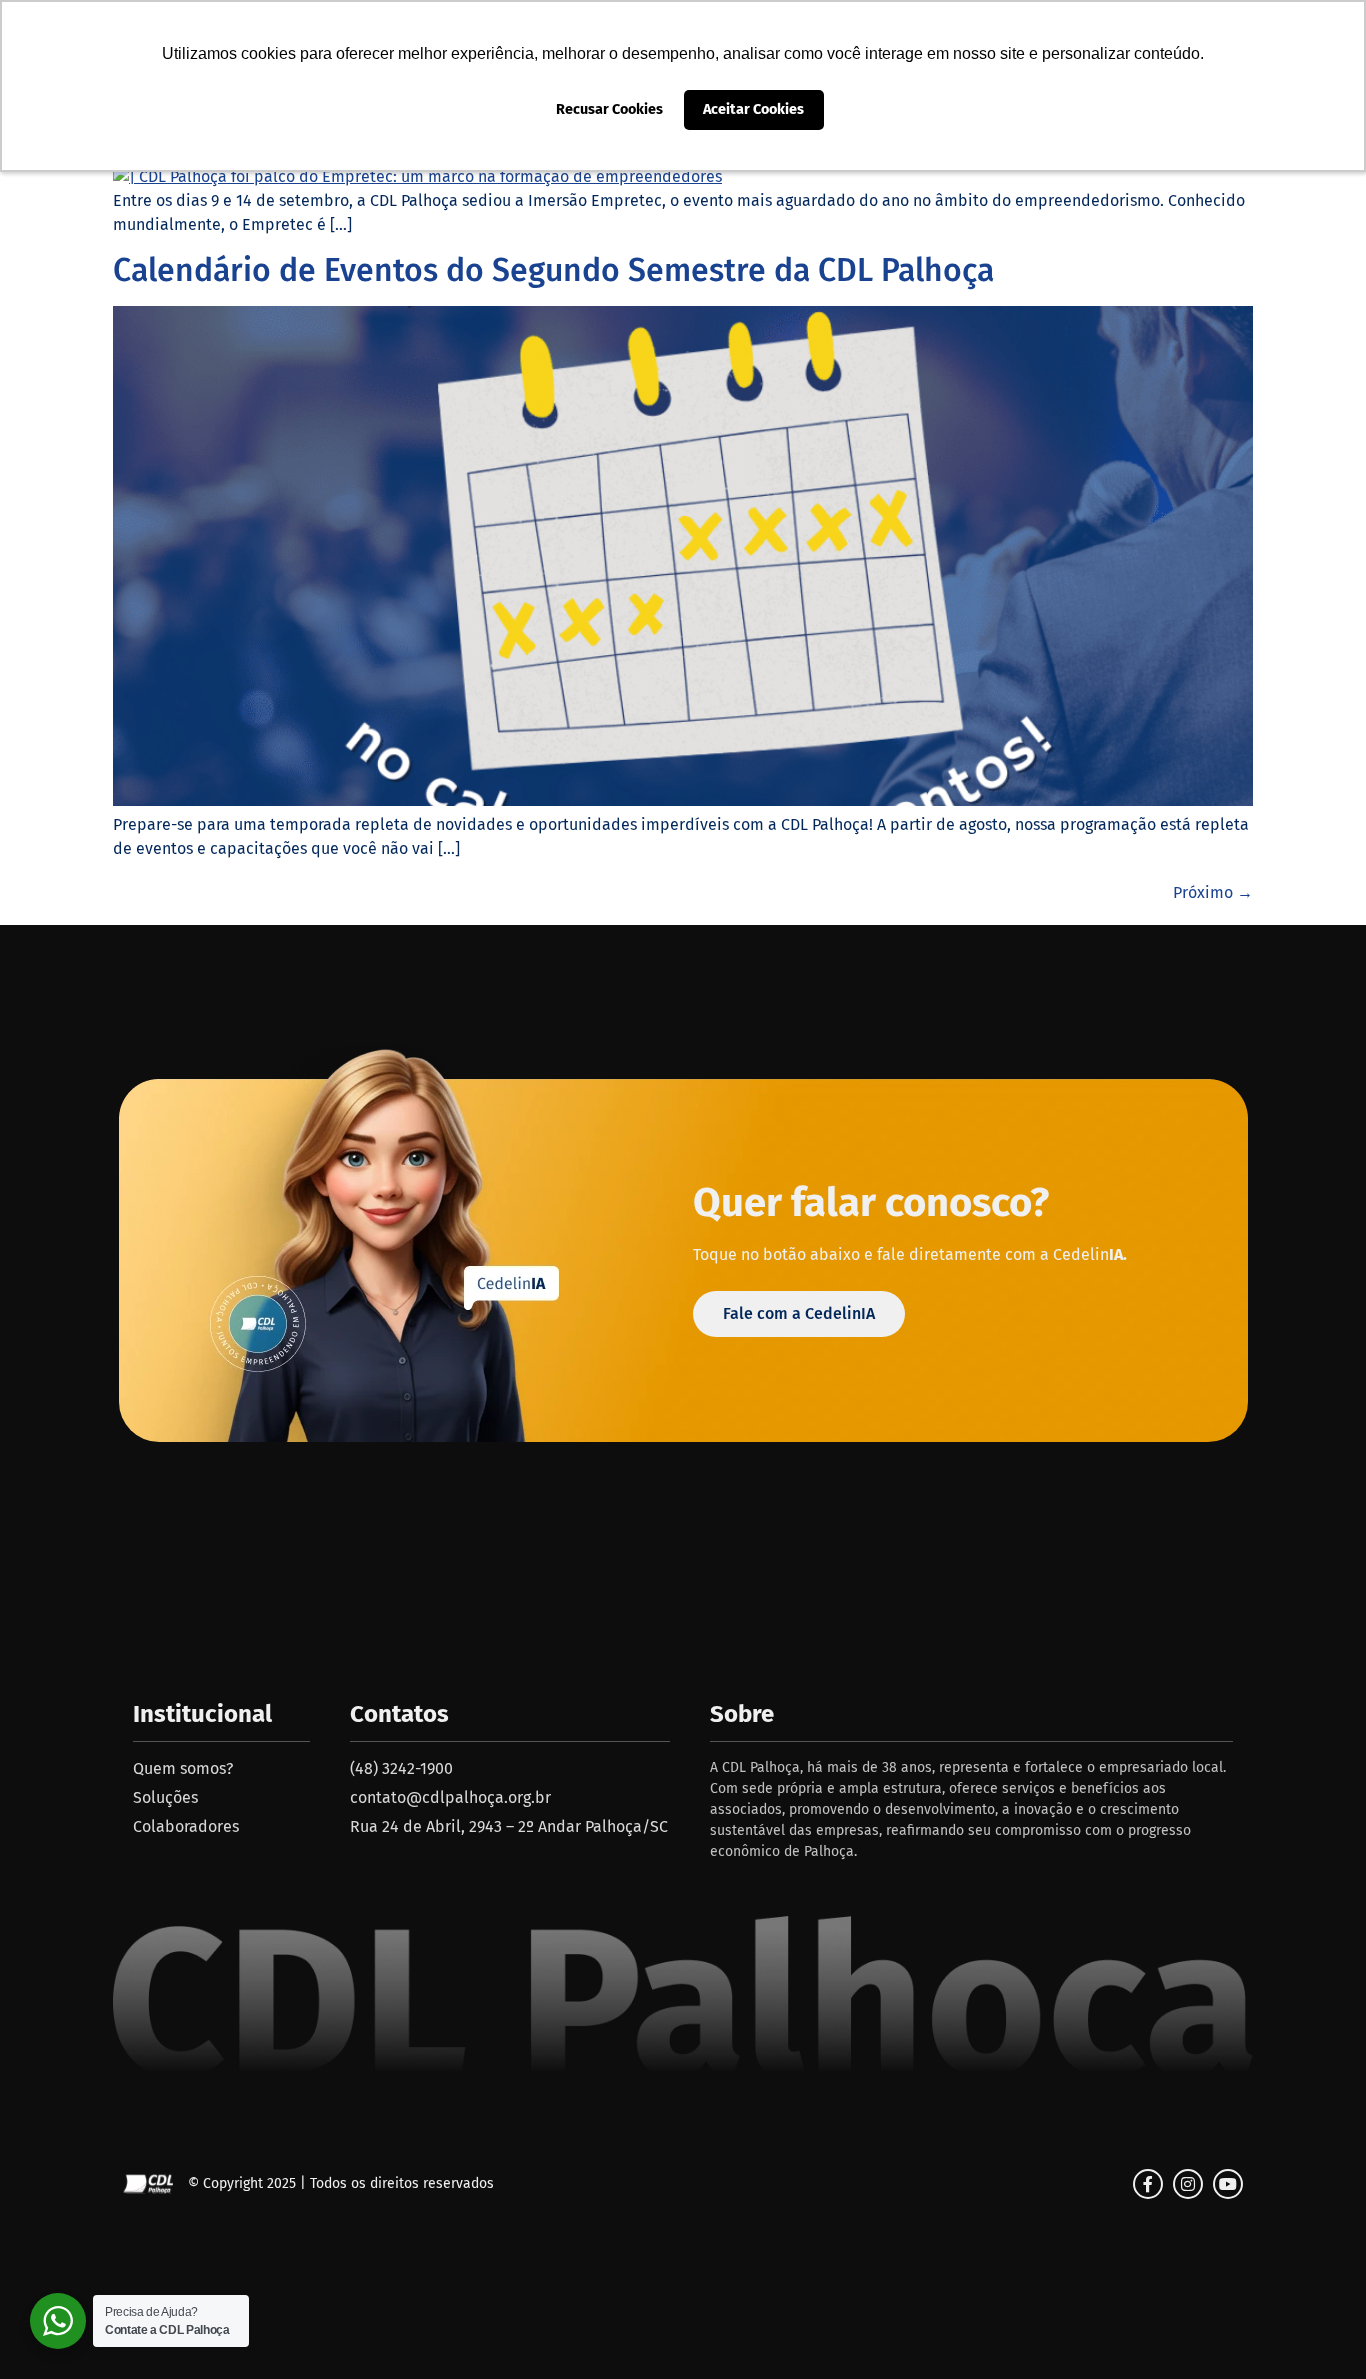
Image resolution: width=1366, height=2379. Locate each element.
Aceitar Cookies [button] (753, 109)
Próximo (1213, 892)
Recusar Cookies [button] (609, 109)
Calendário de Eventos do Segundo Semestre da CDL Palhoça (553, 270)
